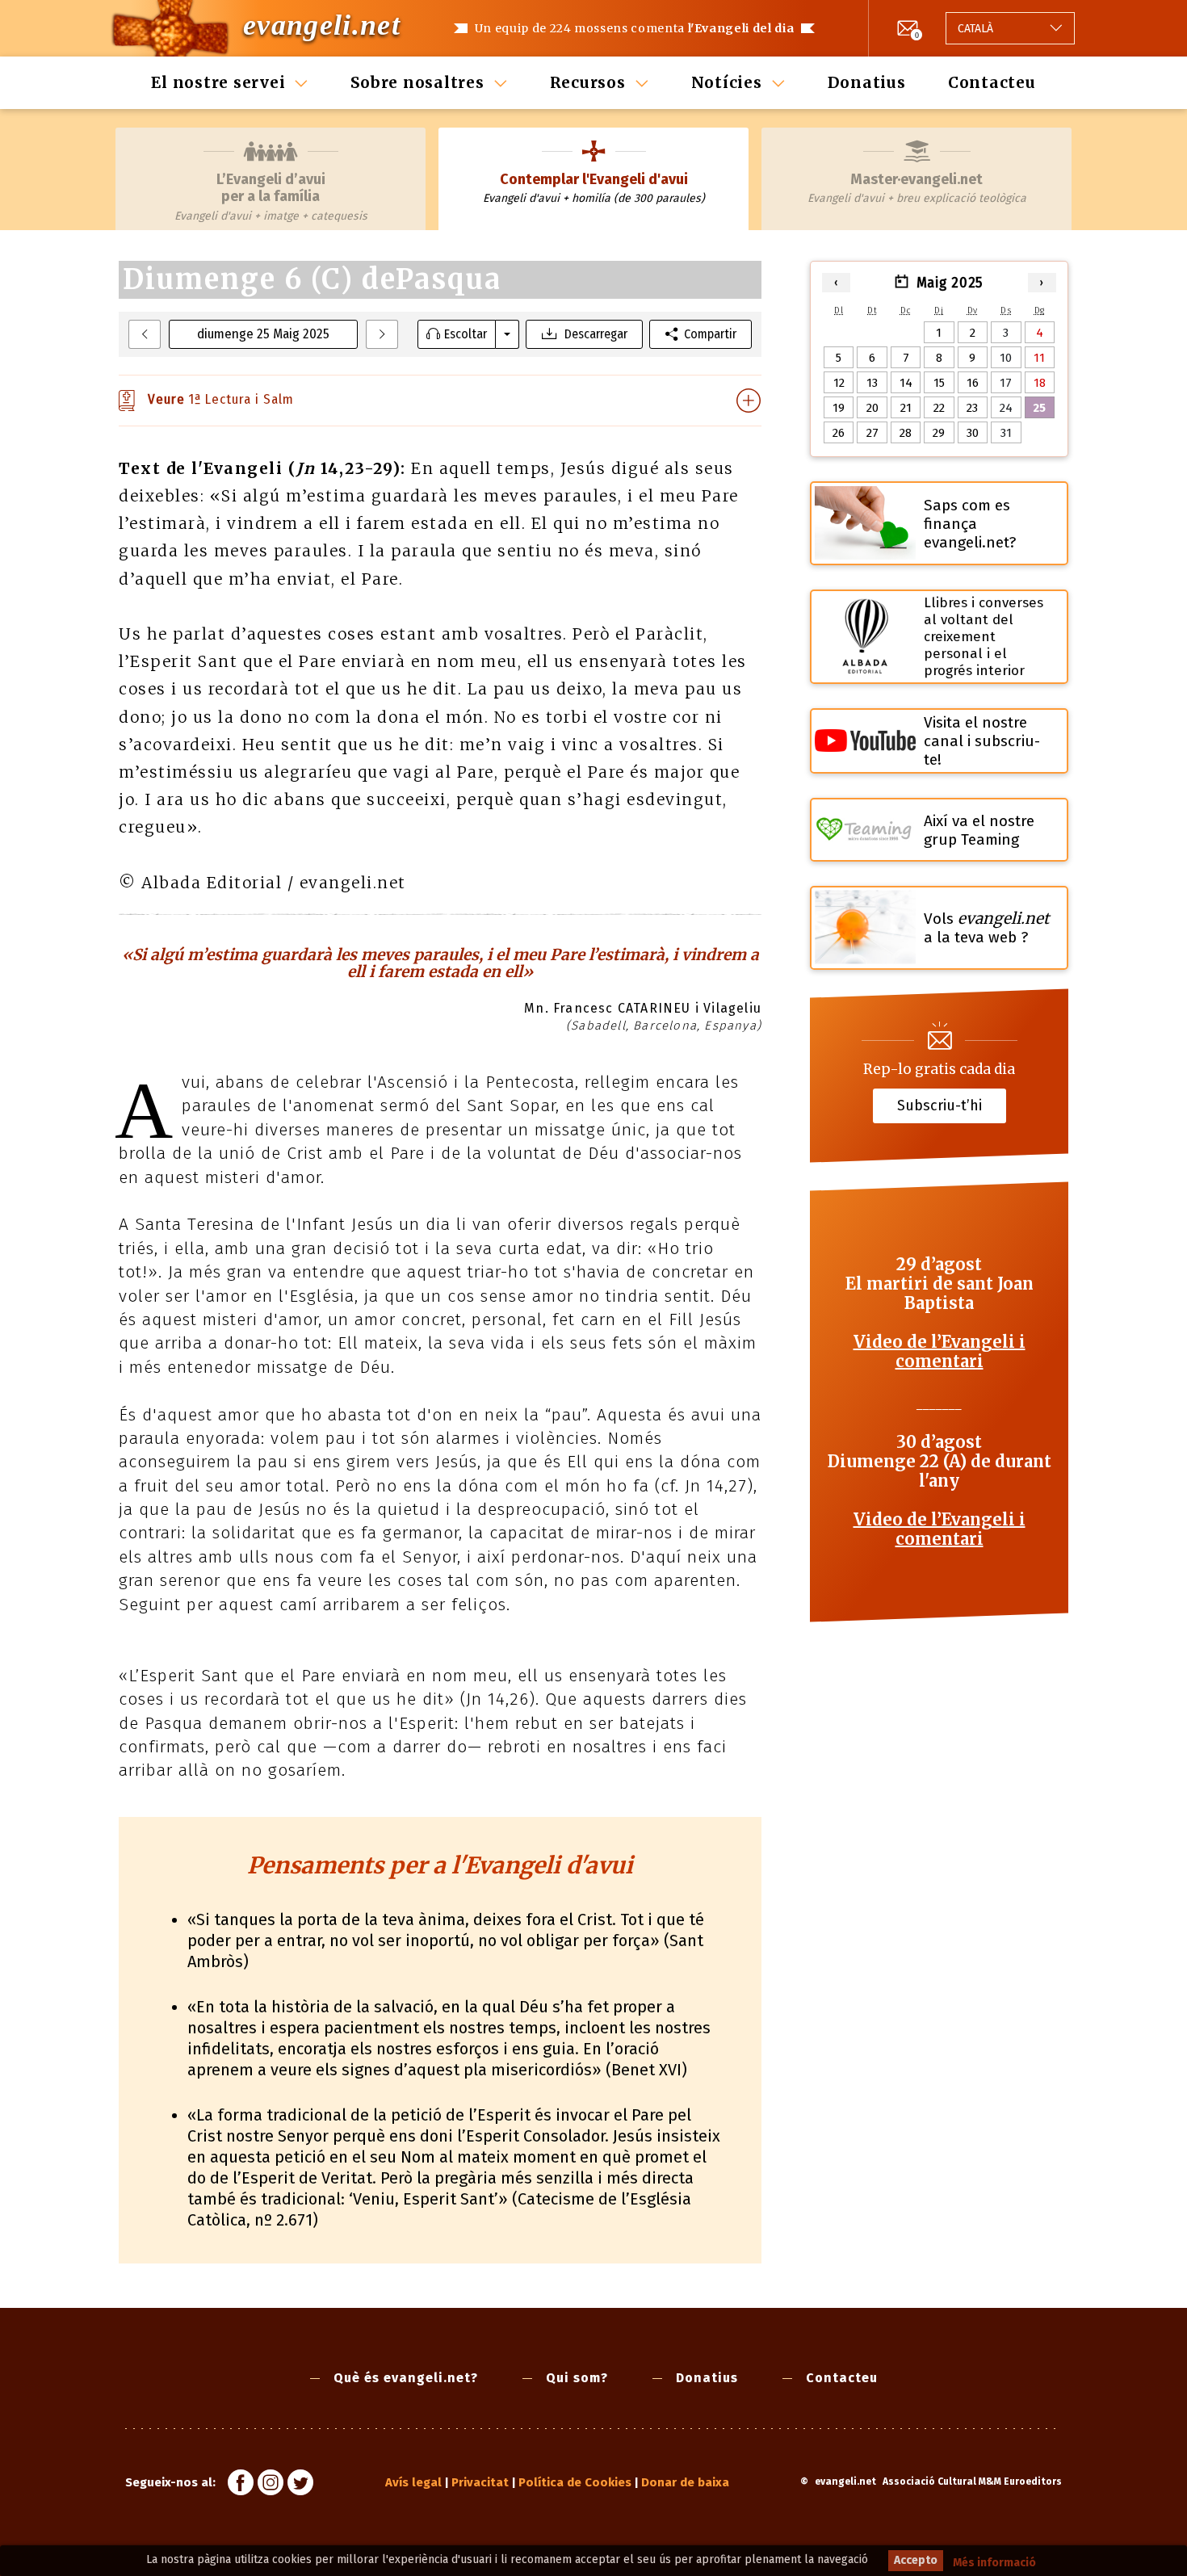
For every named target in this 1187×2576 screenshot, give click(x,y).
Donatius (867, 82)
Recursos (588, 82)
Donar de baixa (685, 2482)
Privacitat (480, 2482)
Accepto (916, 2560)
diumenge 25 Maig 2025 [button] (263, 334)
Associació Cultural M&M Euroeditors (972, 2482)
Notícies (727, 82)
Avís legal (413, 2482)
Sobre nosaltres (417, 82)
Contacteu (992, 82)
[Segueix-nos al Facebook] (241, 2485)
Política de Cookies (575, 2482)
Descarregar (596, 334)
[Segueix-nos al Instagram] (271, 2485)
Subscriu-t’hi (940, 1105)
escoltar (466, 334)
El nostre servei (218, 82)
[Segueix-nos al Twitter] (300, 2485)
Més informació (994, 2563)
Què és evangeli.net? (406, 2378)
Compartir (710, 334)
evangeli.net (322, 25)
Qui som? (577, 2378)
